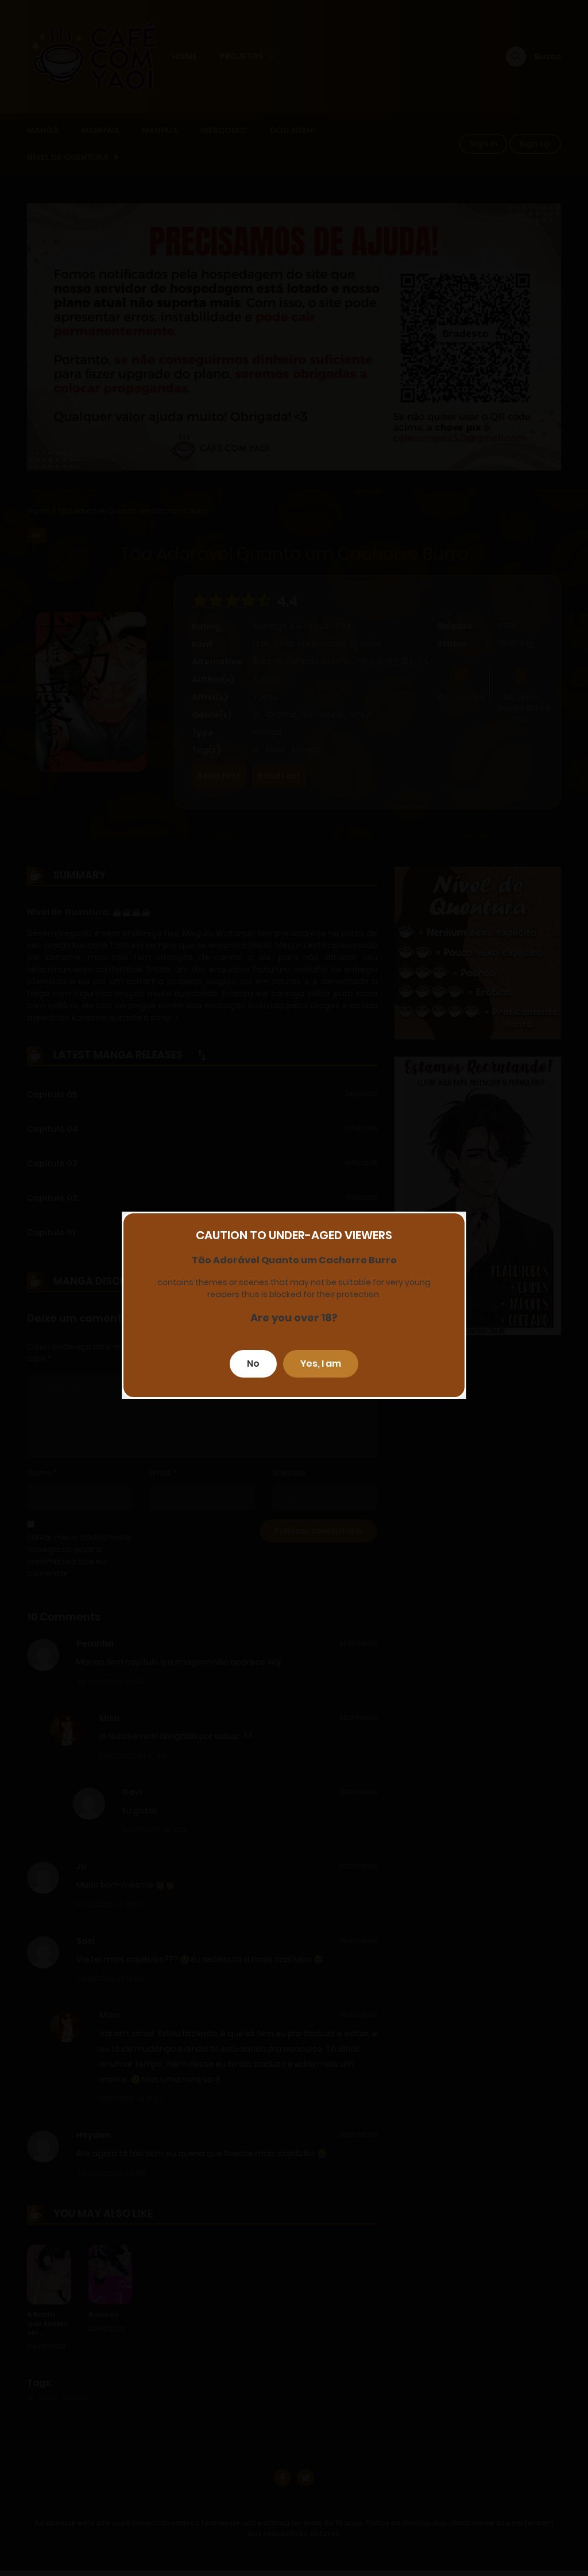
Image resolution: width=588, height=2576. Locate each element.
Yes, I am (321, 1364)
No (253, 1364)
